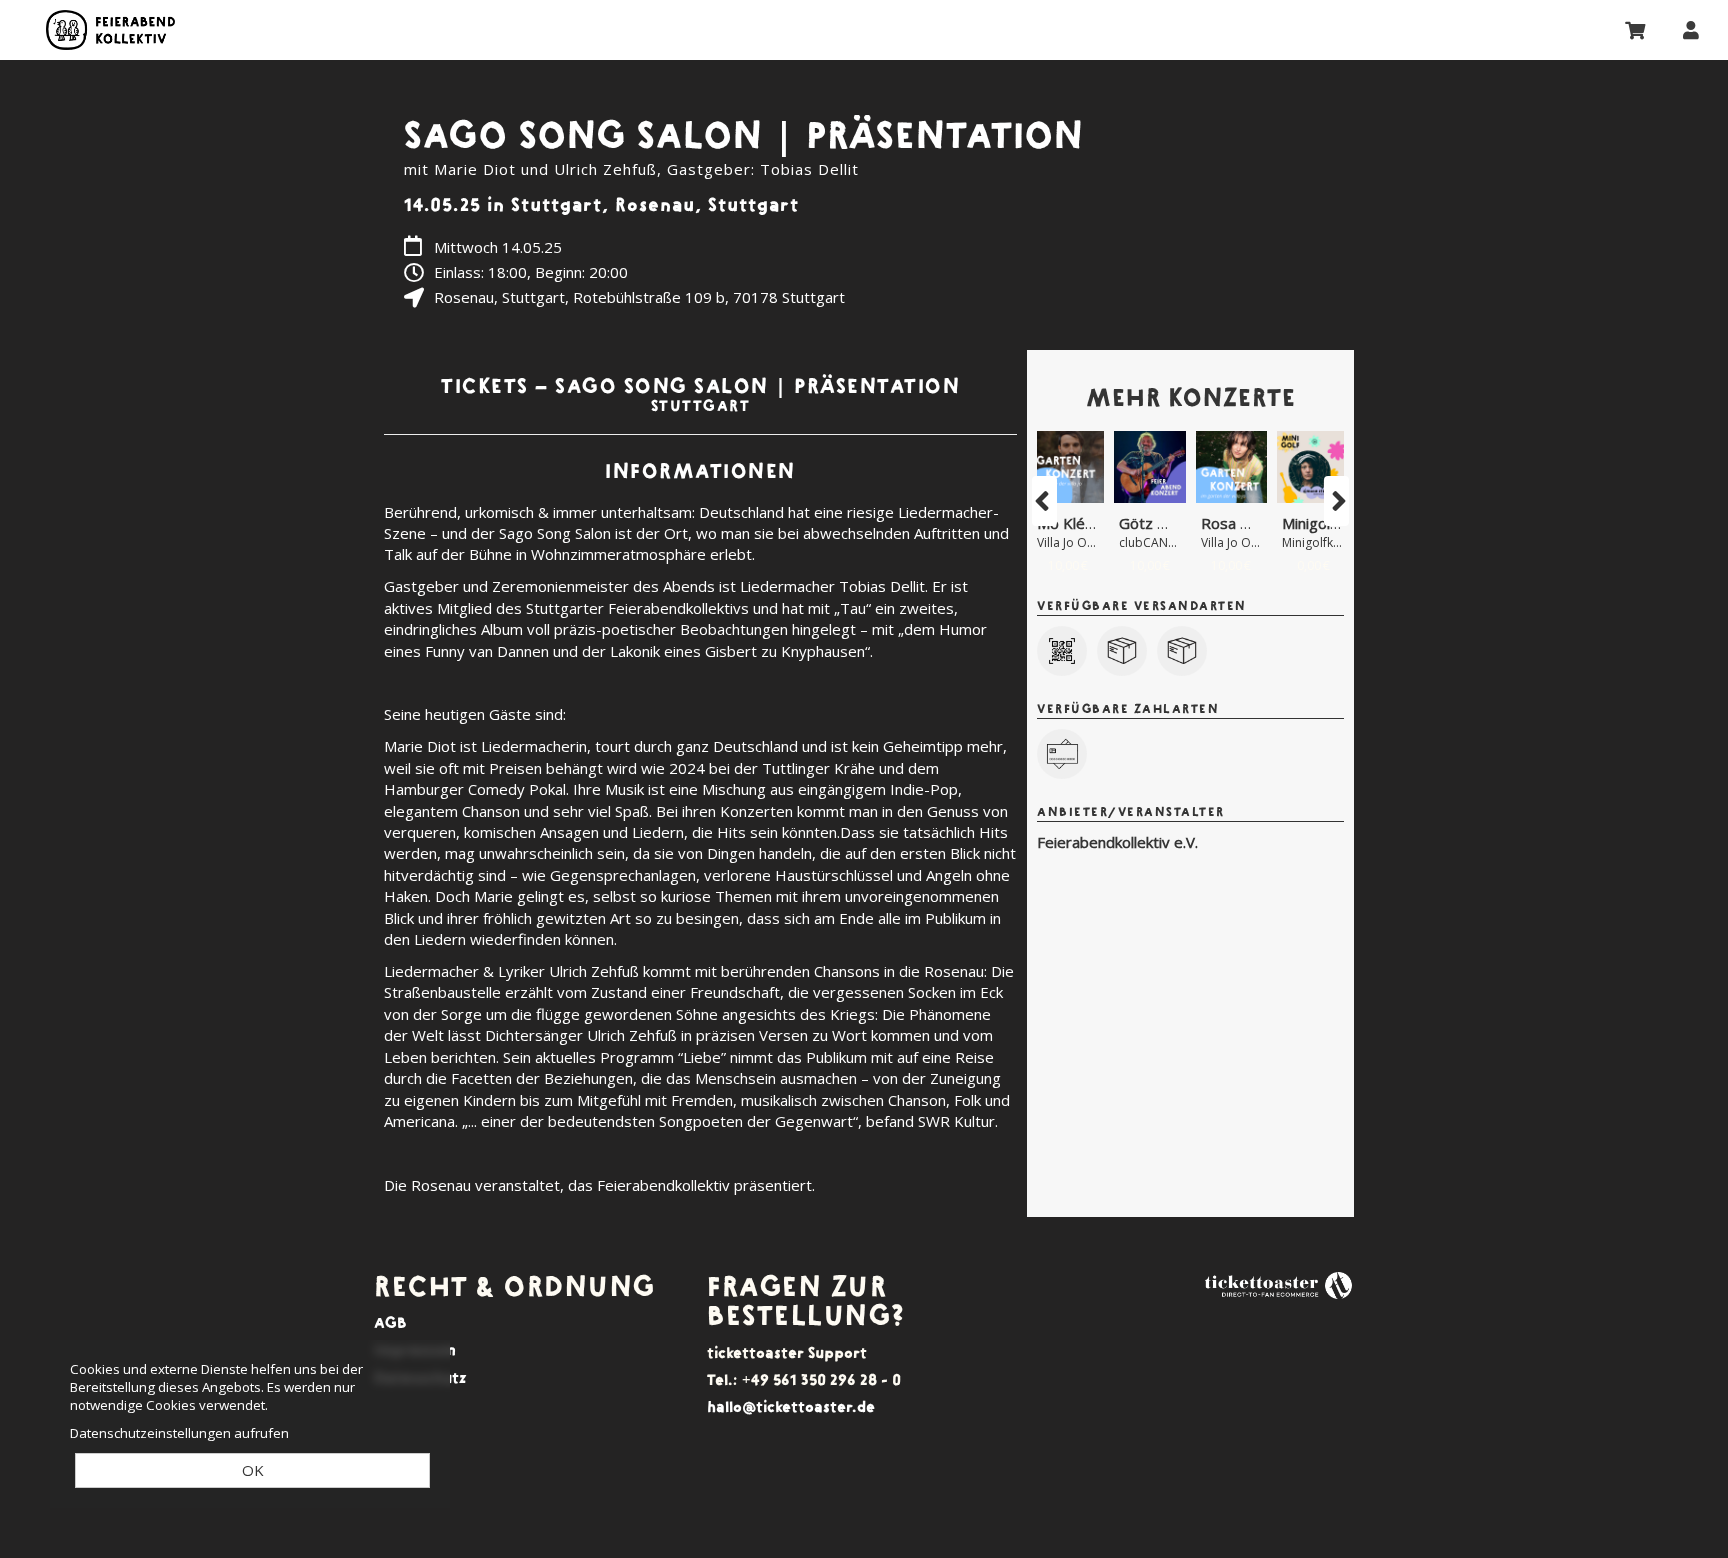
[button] (1044, 501)
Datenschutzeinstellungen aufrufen (179, 1433)
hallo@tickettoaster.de (791, 1406)
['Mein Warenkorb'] (1636, 29)
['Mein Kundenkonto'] (1691, 29)
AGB (390, 1322)
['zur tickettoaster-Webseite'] (1279, 1283)
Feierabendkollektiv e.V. (110, 30)
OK (253, 1470)
